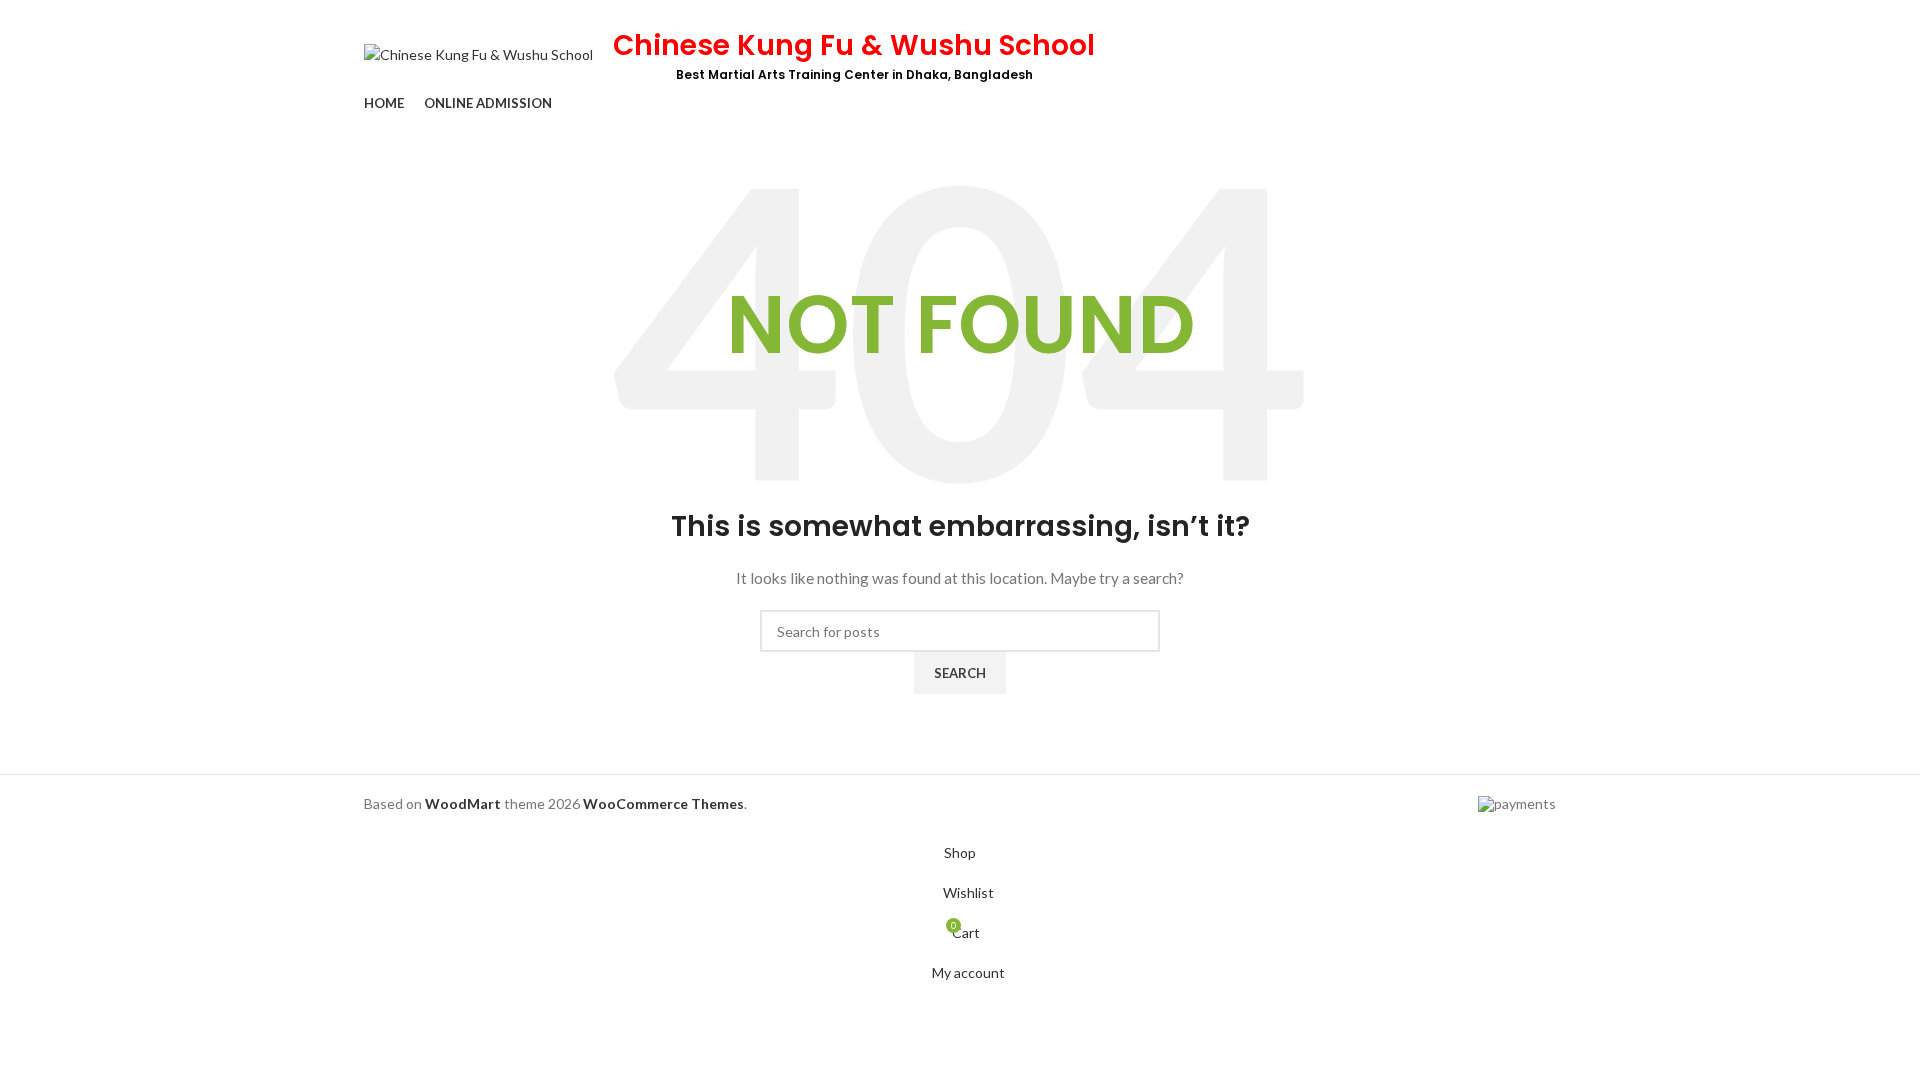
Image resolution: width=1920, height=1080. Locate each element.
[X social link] (1475, 13)
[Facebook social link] (1452, 13)
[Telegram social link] (1544, 13)
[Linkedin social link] (1521, 13)
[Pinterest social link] (1498, 13)
